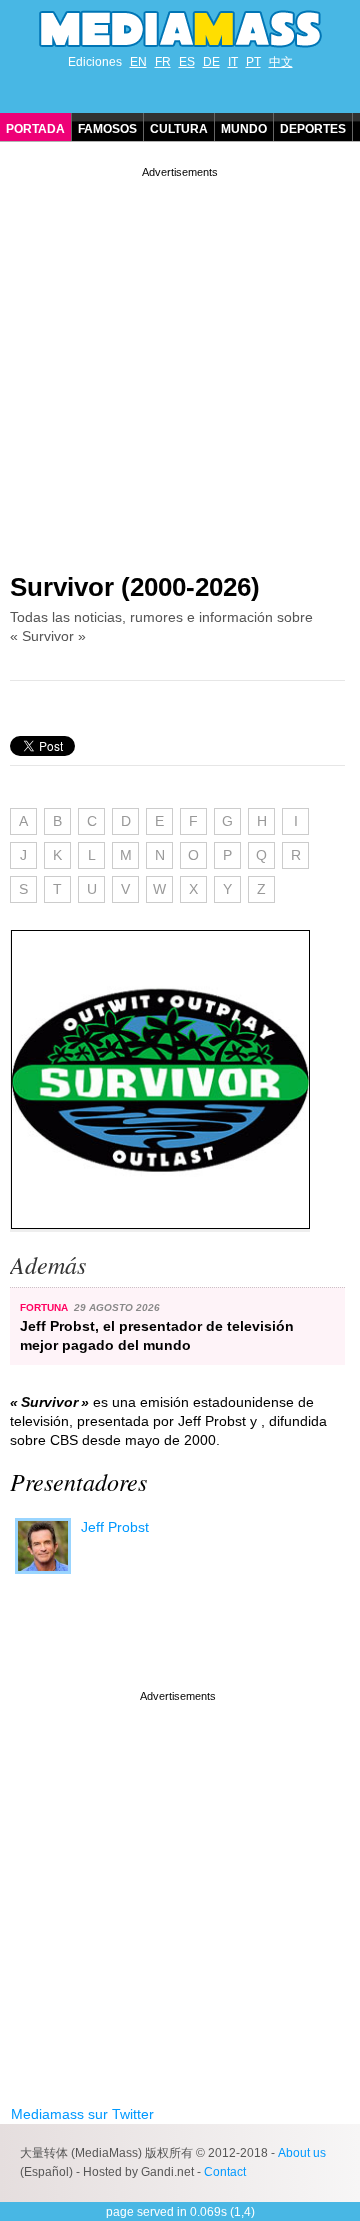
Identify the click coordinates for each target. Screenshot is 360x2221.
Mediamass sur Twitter (82, 2114)
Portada (35, 129)
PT (253, 62)
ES (187, 62)
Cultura (179, 129)
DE (211, 62)
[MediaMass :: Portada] (180, 29)
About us (302, 2153)
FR (163, 62)
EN (138, 62)
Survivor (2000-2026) (135, 587)
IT (233, 62)
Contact (225, 2172)
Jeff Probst (115, 1527)
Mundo (244, 129)
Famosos (107, 129)
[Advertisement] (180, 362)
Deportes (313, 129)
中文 (281, 62)
